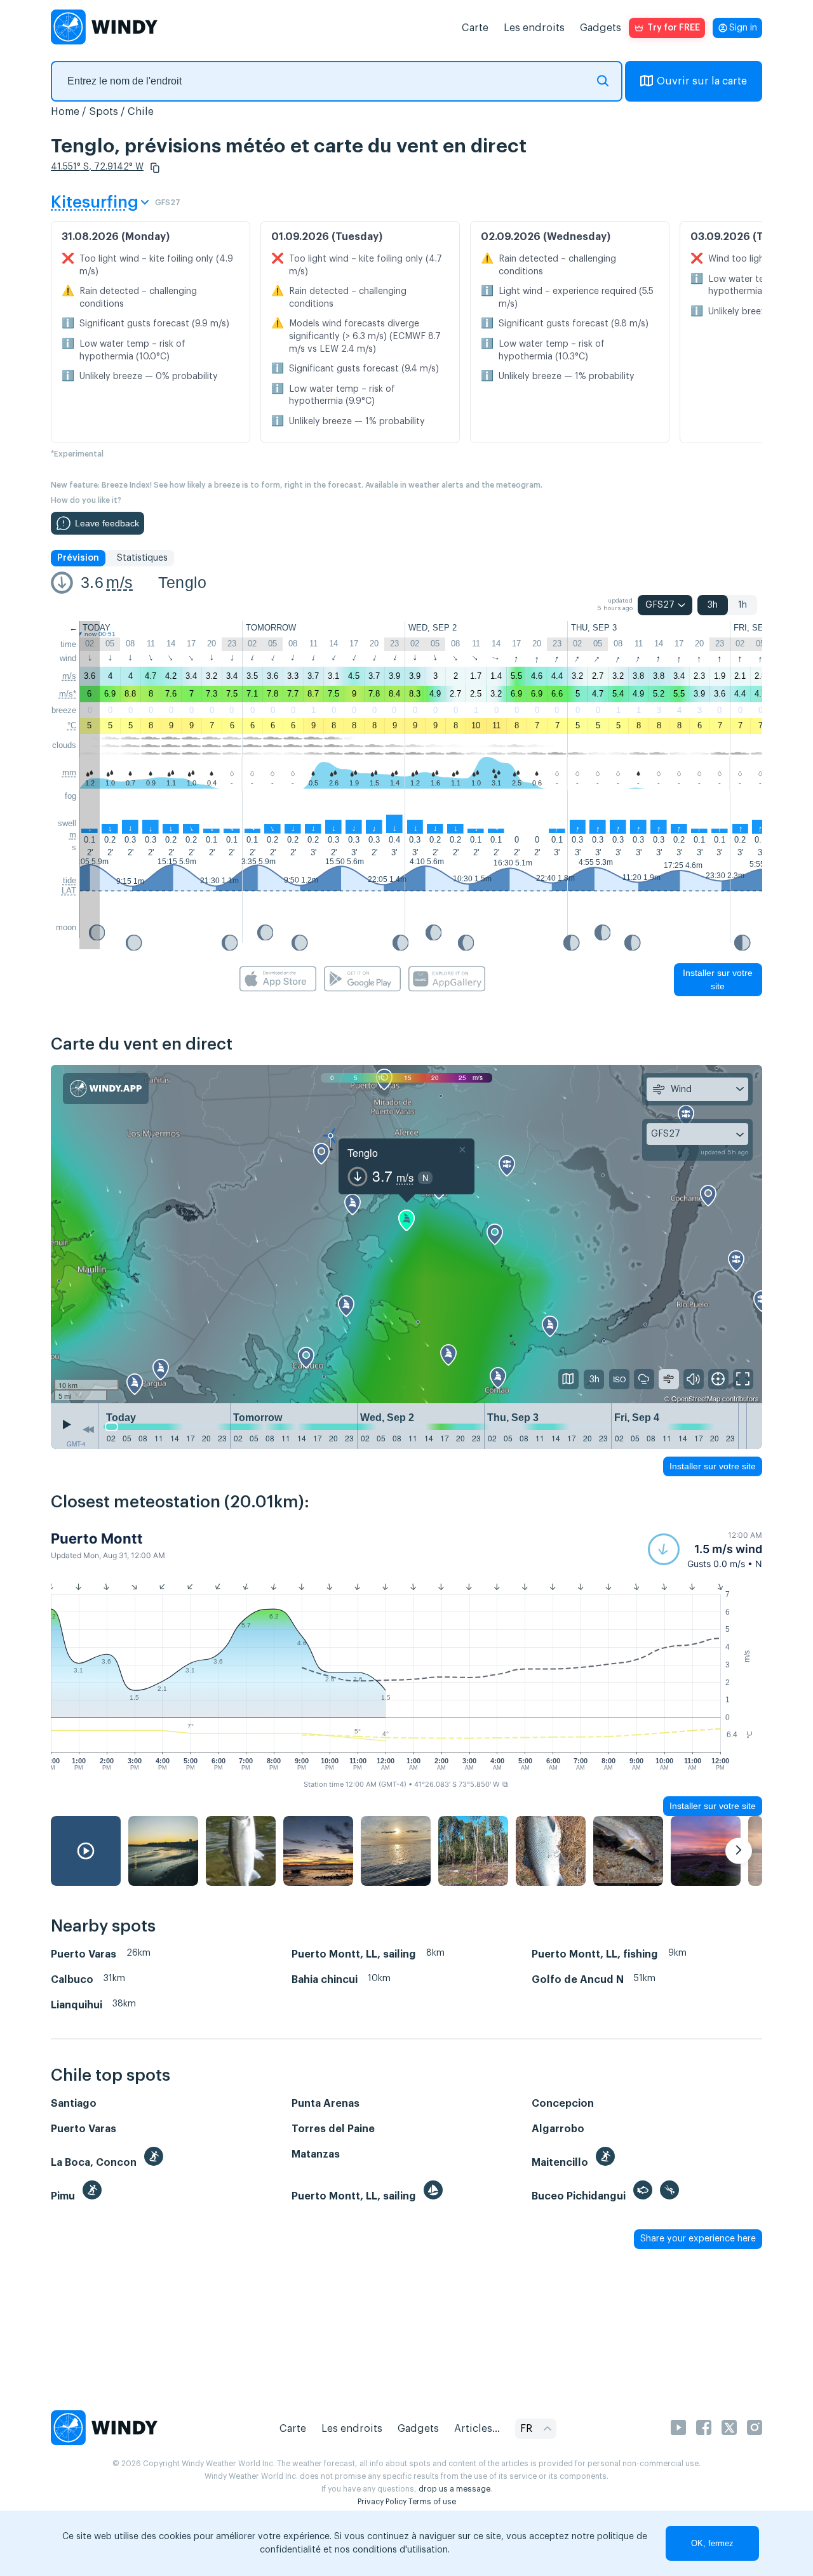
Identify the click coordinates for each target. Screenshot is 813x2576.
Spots (104, 112)
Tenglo (182, 582)
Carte (475, 28)
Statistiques (142, 558)
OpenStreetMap (696, 1398)
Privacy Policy (382, 2502)
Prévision (78, 558)
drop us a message (454, 2489)
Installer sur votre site (718, 979)
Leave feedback (107, 523)
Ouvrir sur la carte (702, 81)
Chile (141, 112)
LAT (69, 891)
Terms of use (432, 2502)
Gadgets (601, 28)
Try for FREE (674, 28)
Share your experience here (698, 2239)
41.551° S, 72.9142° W (97, 167)
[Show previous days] (88, 1429)
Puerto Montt (97, 1538)
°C (72, 725)
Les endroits (534, 28)
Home (65, 112)
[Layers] (568, 1379)
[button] (155, 168)
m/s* (68, 694)
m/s (119, 582)
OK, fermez (712, 2543)
